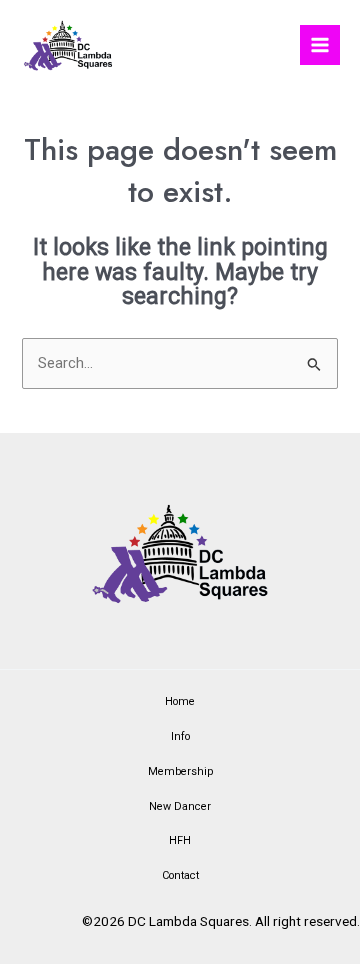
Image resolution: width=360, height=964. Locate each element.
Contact (180, 875)
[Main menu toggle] (320, 45)
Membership (180, 771)
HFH (180, 840)
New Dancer (180, 806)
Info (180, 736)
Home (180, 701)
